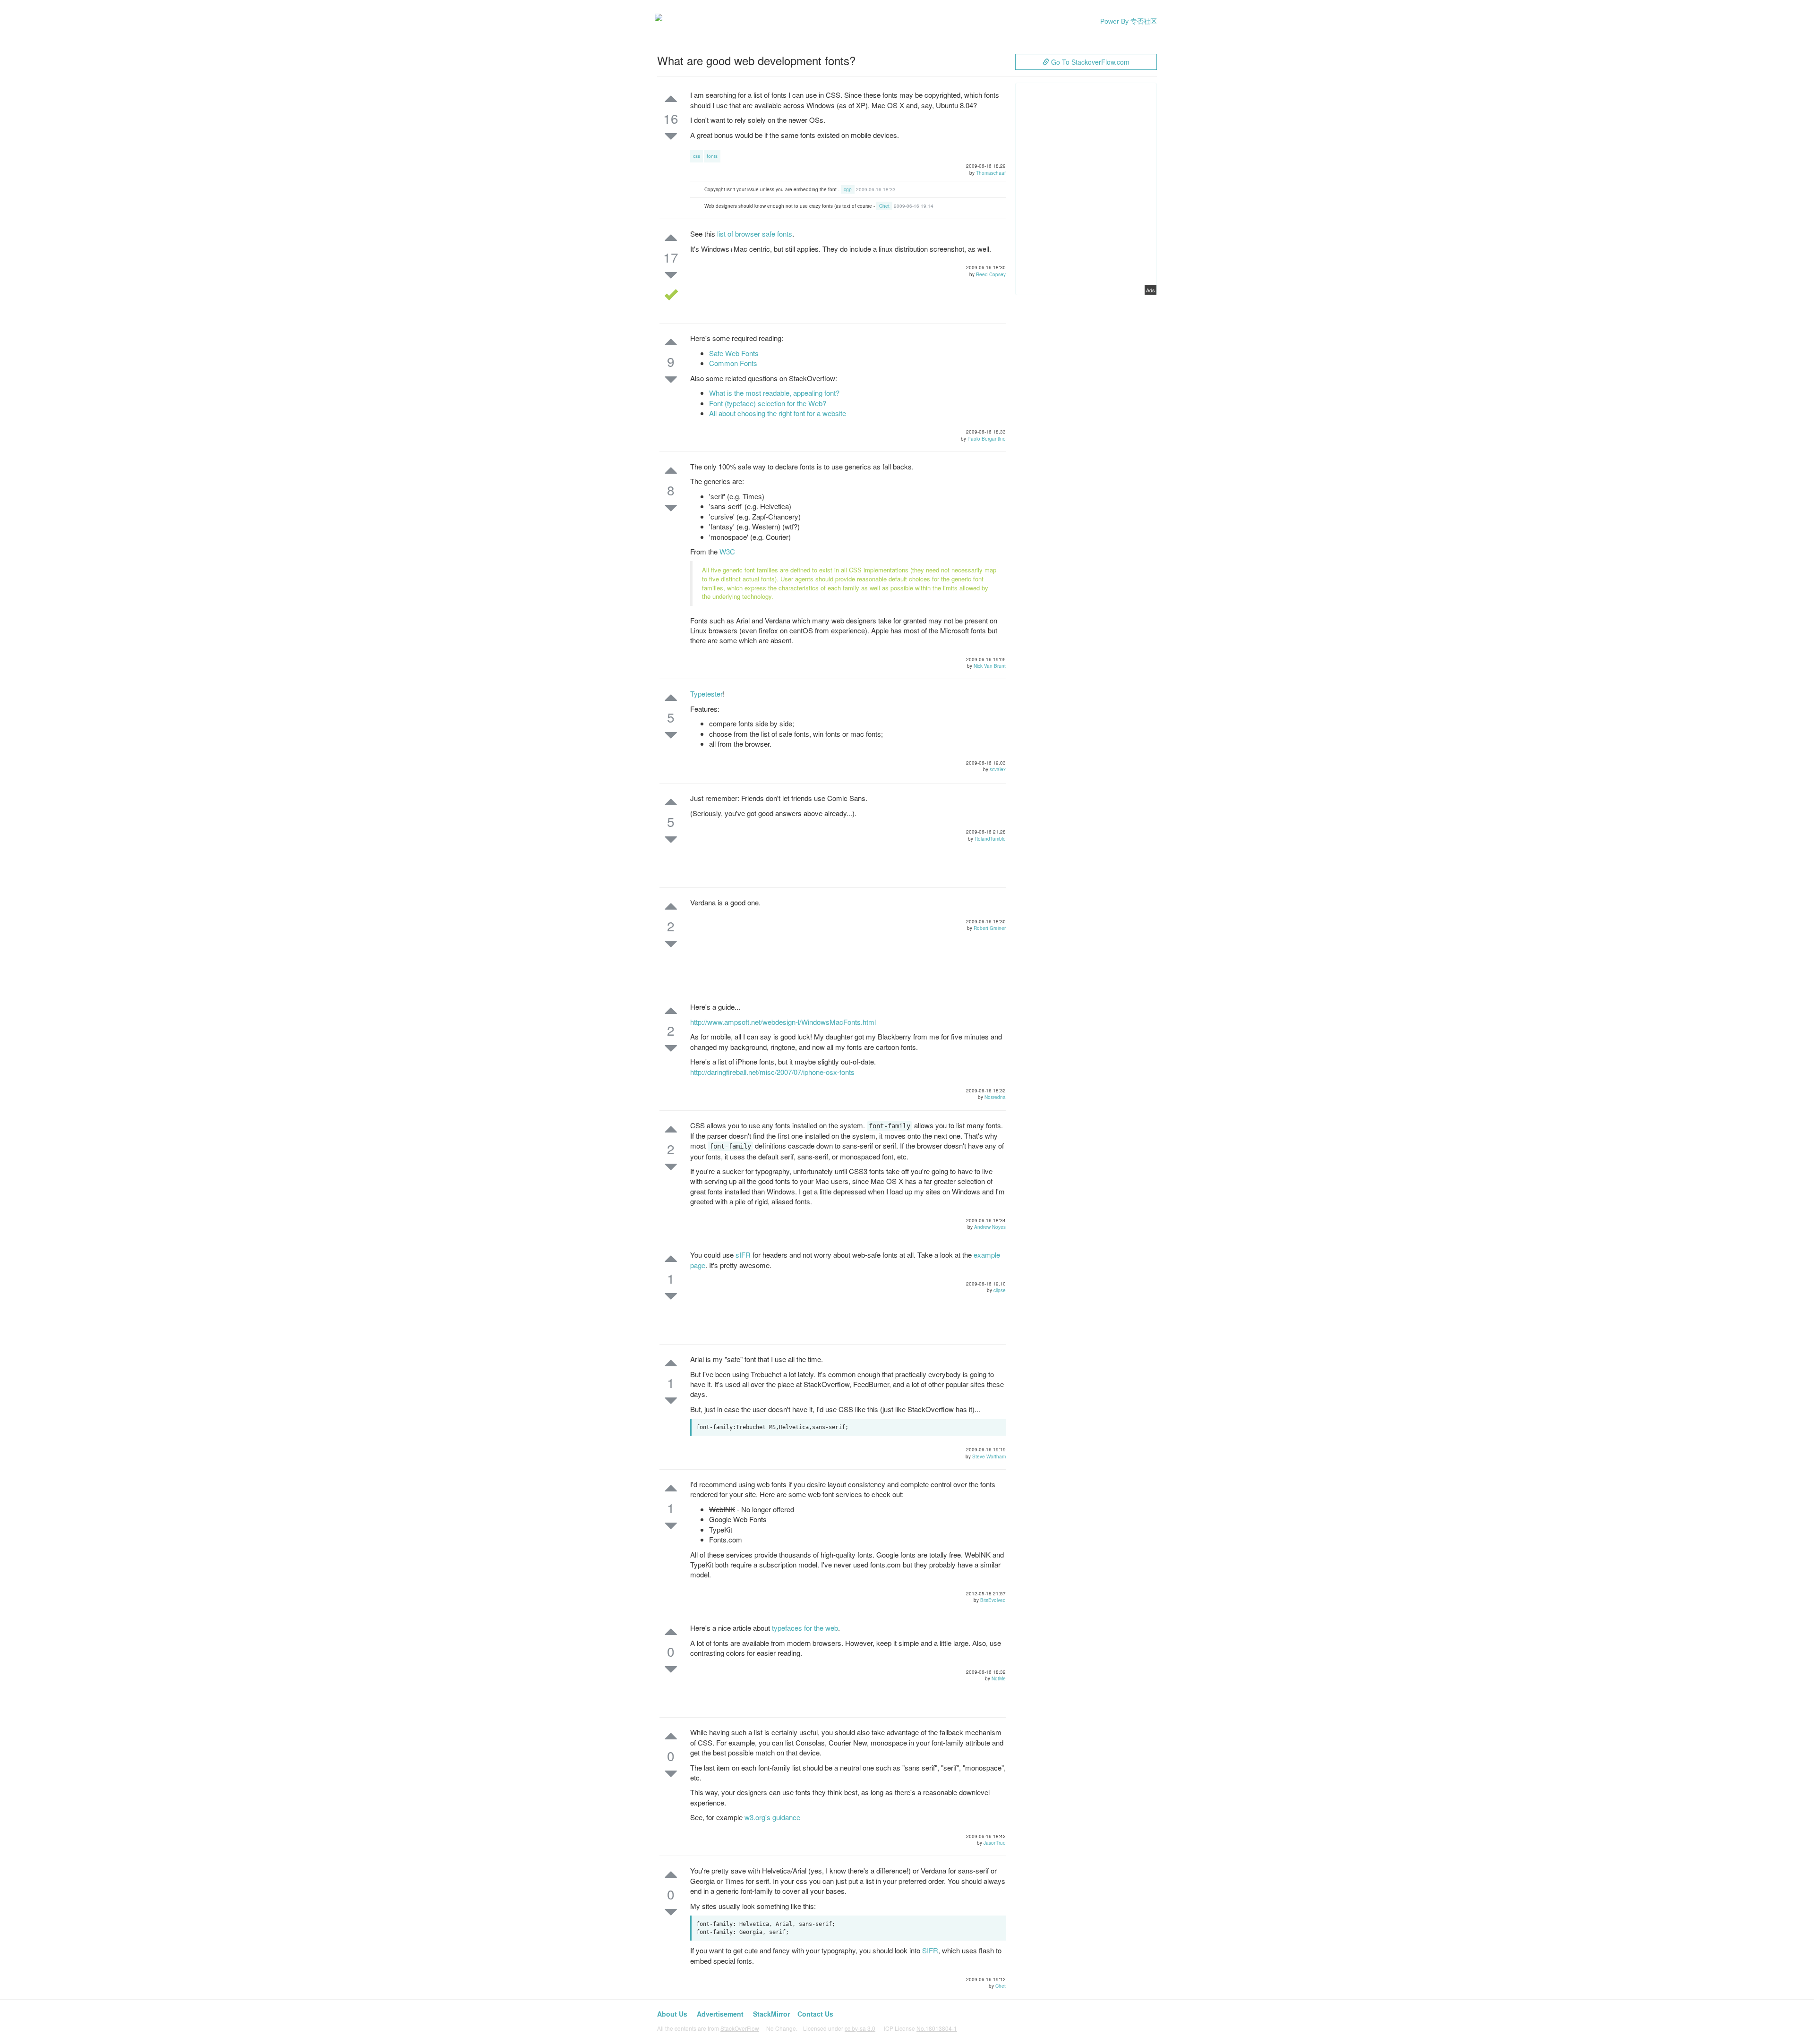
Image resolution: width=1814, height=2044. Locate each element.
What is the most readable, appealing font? (774, 393)
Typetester (706, 694)
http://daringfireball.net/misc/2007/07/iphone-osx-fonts (772, 1072)
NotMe (999, 1678)
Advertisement (720, 2014)
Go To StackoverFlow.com (1089, 62)
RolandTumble (990, 839)
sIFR (743, 1255)
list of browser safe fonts (755, 234)
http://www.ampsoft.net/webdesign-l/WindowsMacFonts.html (783, 1022)
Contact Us (815, 2014)
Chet (884, 206)
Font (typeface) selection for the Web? (768, 403)
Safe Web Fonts (734, 353)
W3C (727, 551)
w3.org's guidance (772, 1817)
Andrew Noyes (990, 1227)
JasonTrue (995, 1843)
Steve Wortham (989, 1456)
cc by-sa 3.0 (860, 2028)
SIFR (930, 1950)
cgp (848, 189)
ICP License (920, 2028)
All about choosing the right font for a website (778, 413)
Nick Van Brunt (990, 666)
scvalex (998, 769)
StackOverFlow (740, 2028)
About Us (672, 2014)
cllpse (1000, 1290)
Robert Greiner (990, 928)
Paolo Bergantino (987, 439)
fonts (712, 156)
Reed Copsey (991, 274)
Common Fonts (733, 363)
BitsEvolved (993, 1600)
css (697, 156)
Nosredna (995, 1097)
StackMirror (771, 2014)
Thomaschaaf (991, 173)
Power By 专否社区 (1129, 21)
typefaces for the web (805, 1628)
